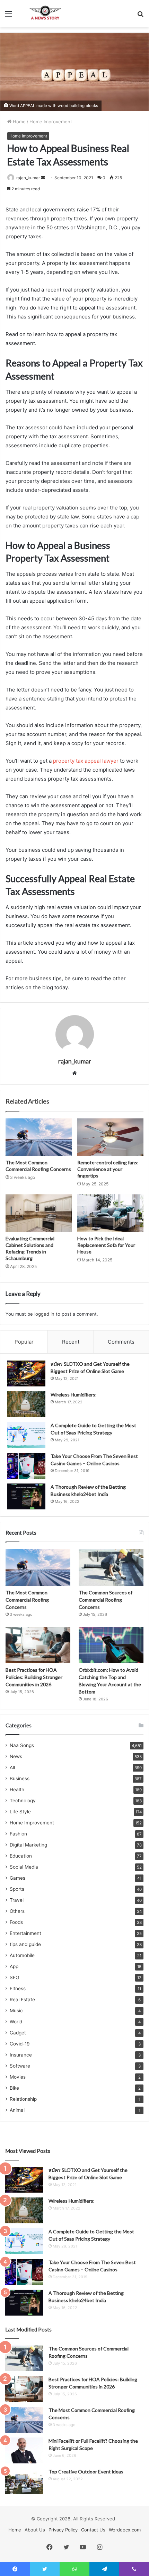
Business (20, 1778)
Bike (14, 2088)
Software (20, 2066)
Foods (16, 1922)
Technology (23, 1801)
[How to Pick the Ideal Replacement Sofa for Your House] (110, 1213)
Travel (17, 1900)
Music (16, 2011)
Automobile (22, 1955)
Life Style (20, 1812)
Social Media (24, 1867)
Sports (17, 1889)
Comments (121, 1342)
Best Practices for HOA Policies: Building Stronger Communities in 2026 (34, 1677)
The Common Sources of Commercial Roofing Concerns (106, 1600)
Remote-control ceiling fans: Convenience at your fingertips (108, 1169)
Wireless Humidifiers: (74, 1395)
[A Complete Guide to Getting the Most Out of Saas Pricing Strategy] (26, 1435)
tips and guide (25, 1944)
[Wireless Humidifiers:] (26, 1404)
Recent (71, 1342)
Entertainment (25, 1933)
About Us (35, 2530)
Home (19, 122)
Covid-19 (20, 2044)
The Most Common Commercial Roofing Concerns (27, 1600)
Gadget (18, 2033)
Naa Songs (22, 1745)
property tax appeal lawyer (86, 761)
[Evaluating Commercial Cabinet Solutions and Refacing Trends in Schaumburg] (39, 1213)
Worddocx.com (125, 2530)
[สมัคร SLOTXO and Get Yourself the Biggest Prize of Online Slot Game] (26, 1373)
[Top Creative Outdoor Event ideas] (24, 2481)
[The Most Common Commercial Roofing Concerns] (39, 1137)
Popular (24, 1342)
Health (17, 1790)
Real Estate (22, 2000)
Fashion (18, 1834)
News (16, 1756)
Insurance (21, 2055)
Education (21, 1856)
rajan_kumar (28, 178)
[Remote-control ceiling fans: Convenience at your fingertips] (110, 1137)
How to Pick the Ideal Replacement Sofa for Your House (106, 1245)
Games (17, 1878)
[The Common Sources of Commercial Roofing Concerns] (111, 1567)
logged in (44, 1314)
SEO (14, 1977)
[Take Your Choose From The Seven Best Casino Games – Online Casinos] (26, 1466)
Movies (18, 2077)
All (12, 1767)
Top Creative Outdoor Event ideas (86, 2472)
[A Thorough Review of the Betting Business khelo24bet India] (26, 1496)
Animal (17, 2110)
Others (17, 1911)
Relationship (23, 2099)
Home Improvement (51, 122)
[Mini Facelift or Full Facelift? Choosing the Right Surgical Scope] (24, 2450)
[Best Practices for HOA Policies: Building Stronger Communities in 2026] (38, 1645)
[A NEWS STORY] (45, 14)
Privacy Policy (63, 2530)
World (16, 2022)
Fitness (18, 1988)
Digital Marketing (28, 1845)
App (14, 1966)
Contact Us (93, 2530)
